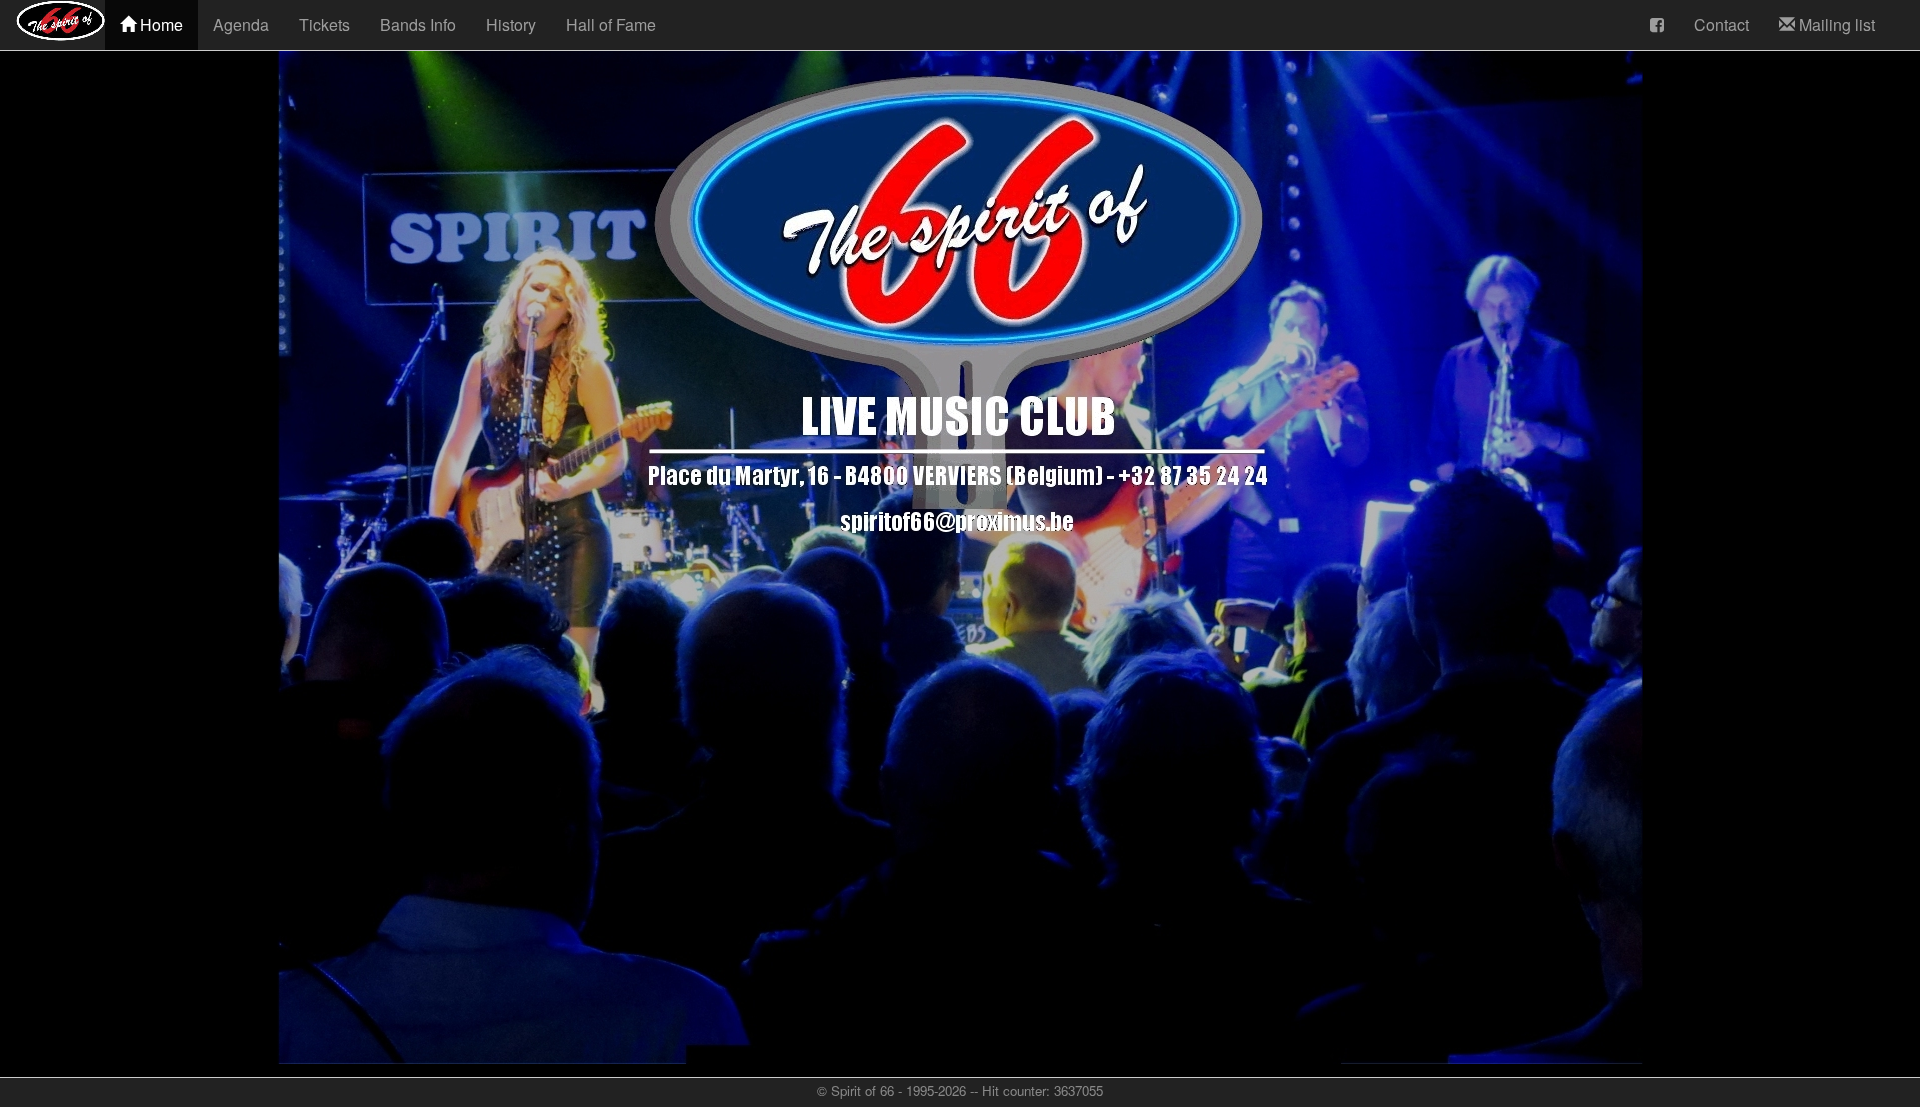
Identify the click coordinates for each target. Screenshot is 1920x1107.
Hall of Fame (611, 24)
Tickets (324, 24)
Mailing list (1835, 24)
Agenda (241, 24)
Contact (1721, 24)
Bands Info (418, 24)
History (511, 24)
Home (159, 24)
